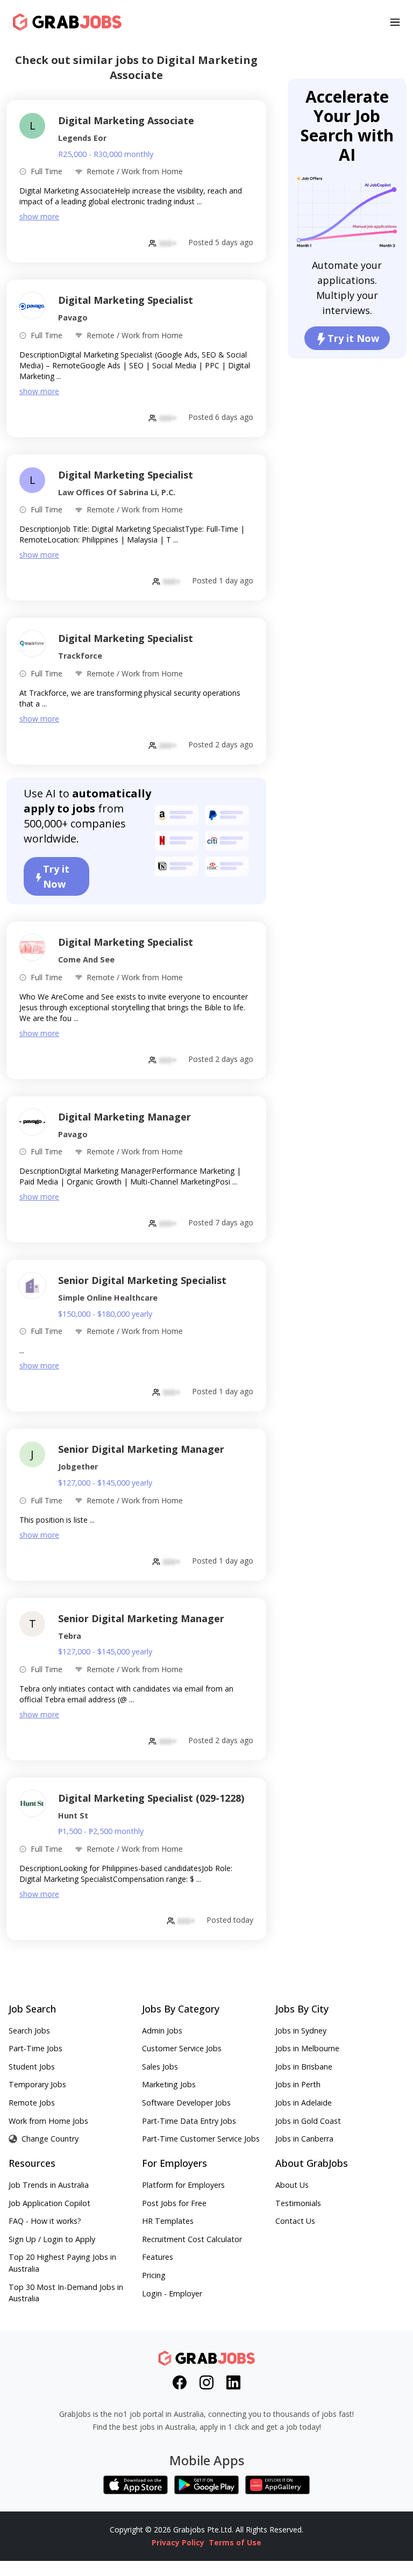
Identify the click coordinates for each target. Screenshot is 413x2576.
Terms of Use (235, 2542)
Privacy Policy (178, 2542)
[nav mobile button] (395, 22)
